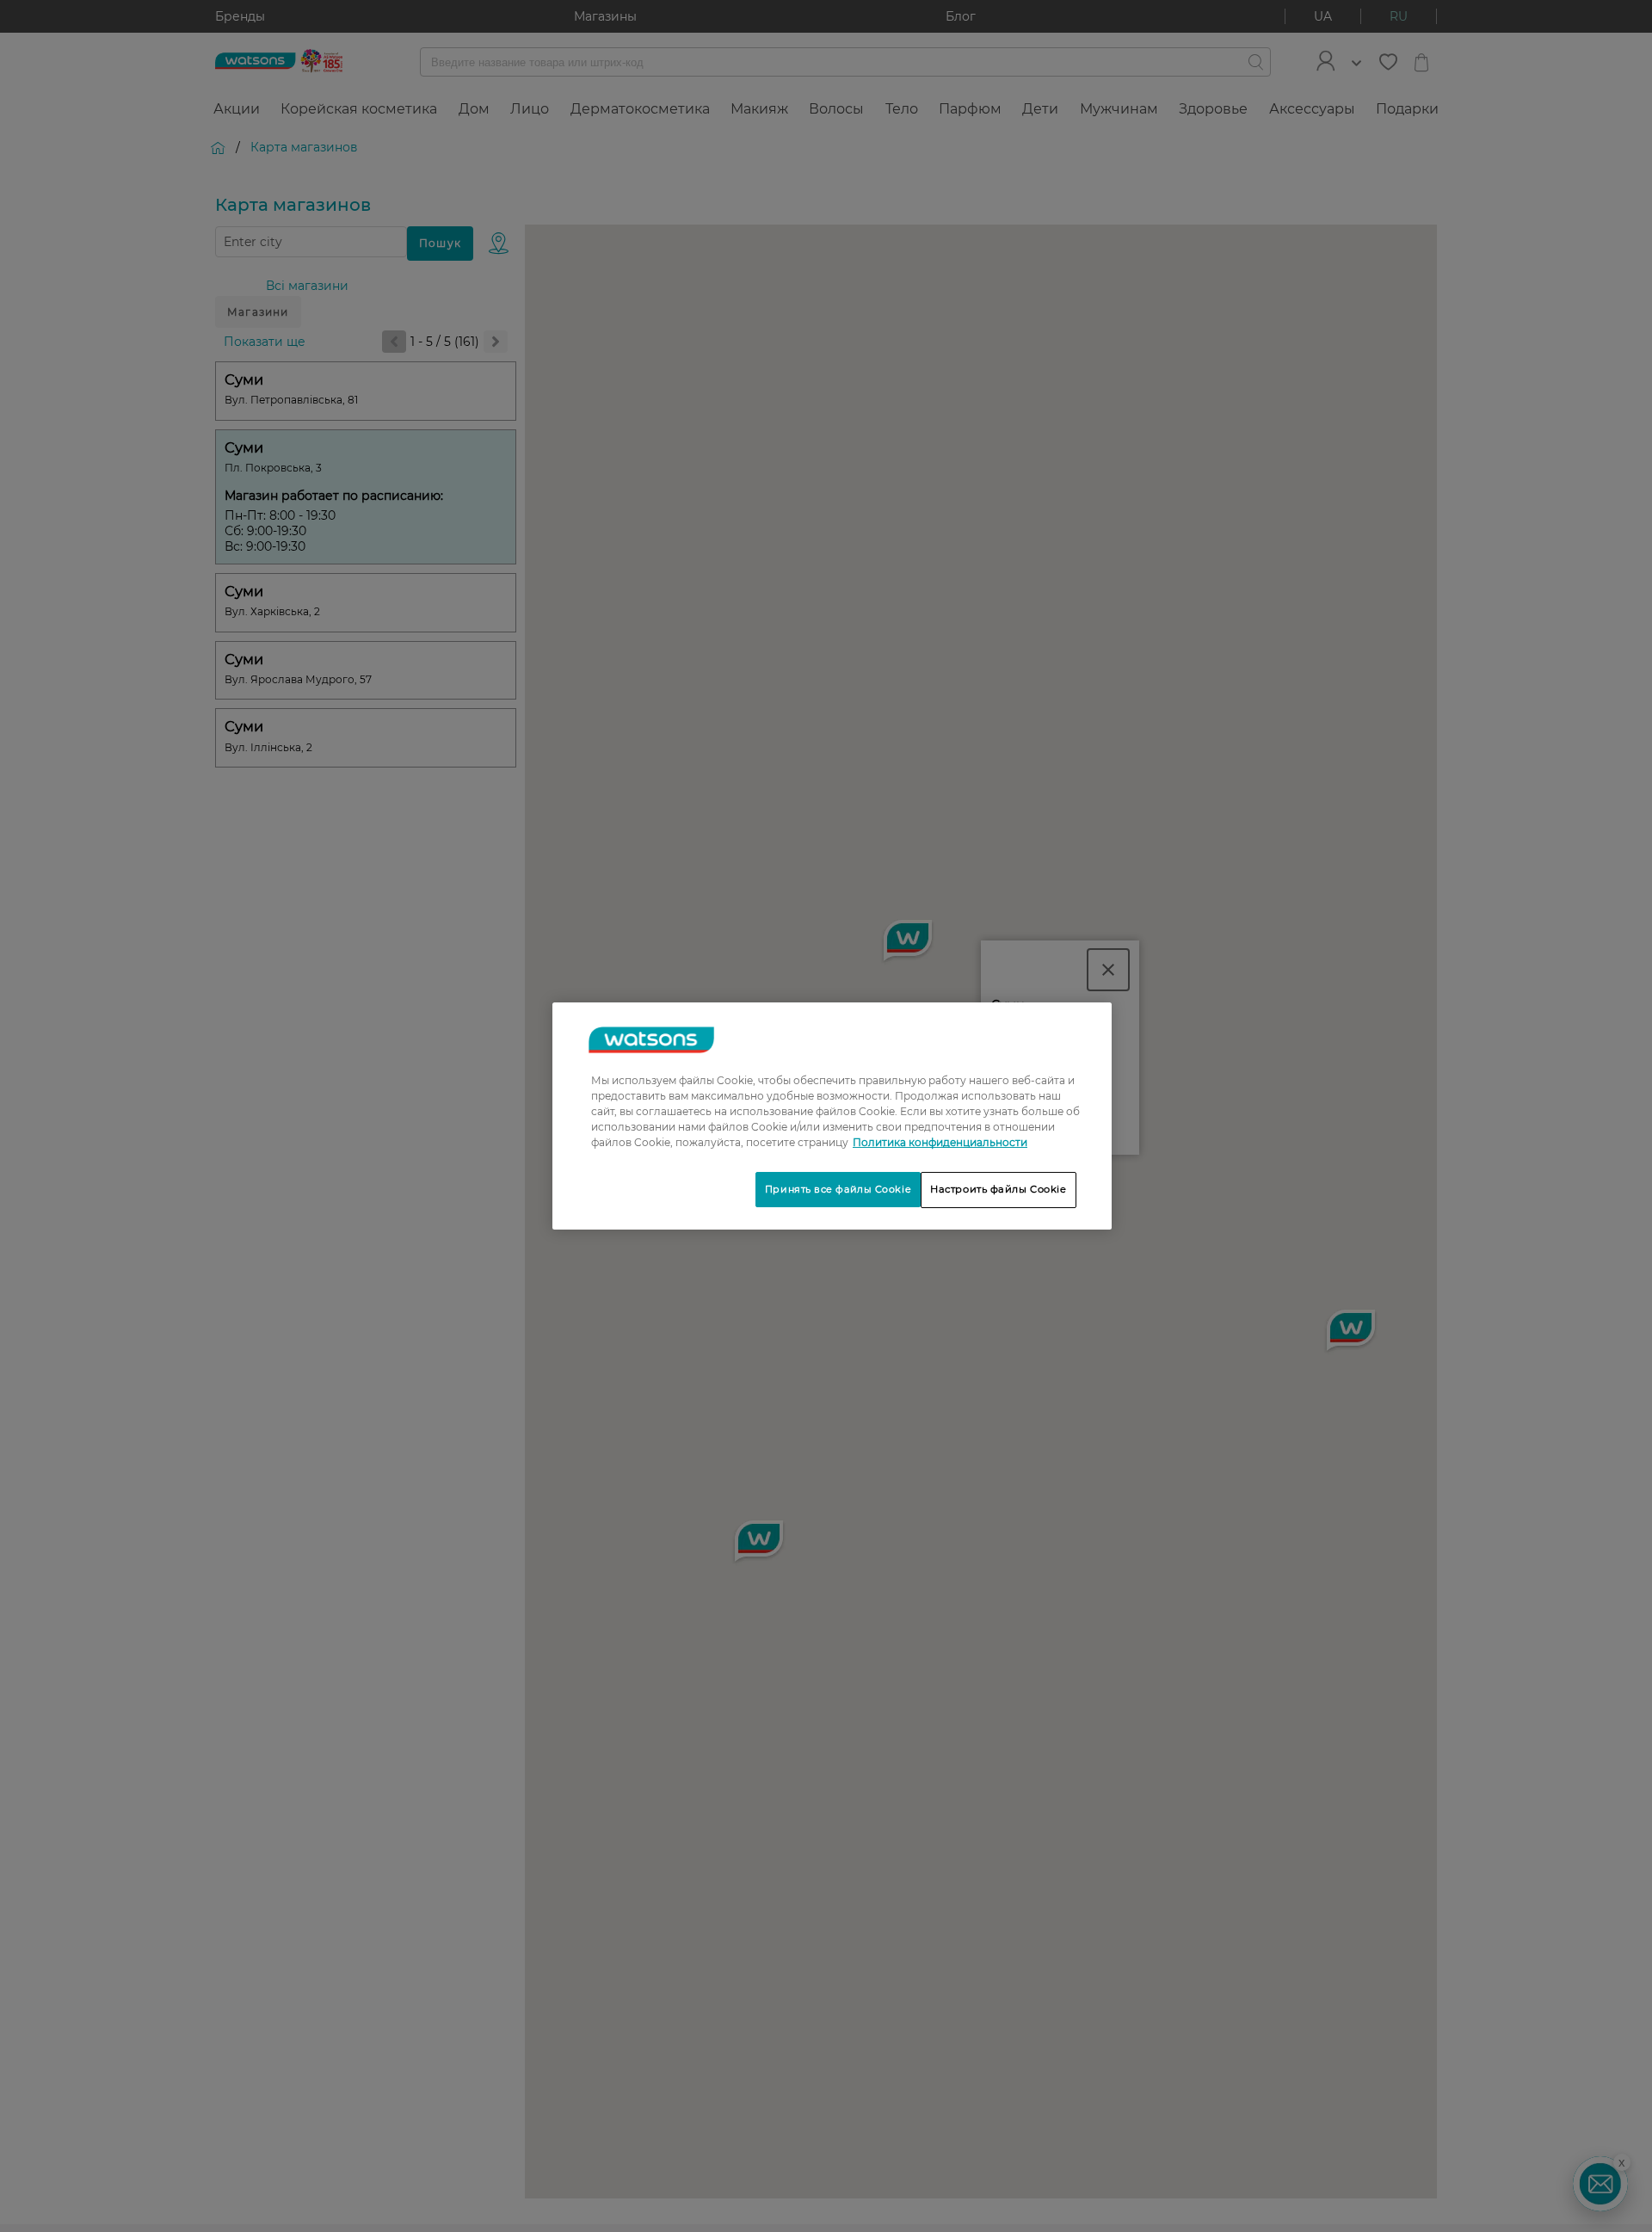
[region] (832, 1116)
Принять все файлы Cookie (838, 1189)
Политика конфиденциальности (940, 1142)
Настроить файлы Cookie (999, 1189)
